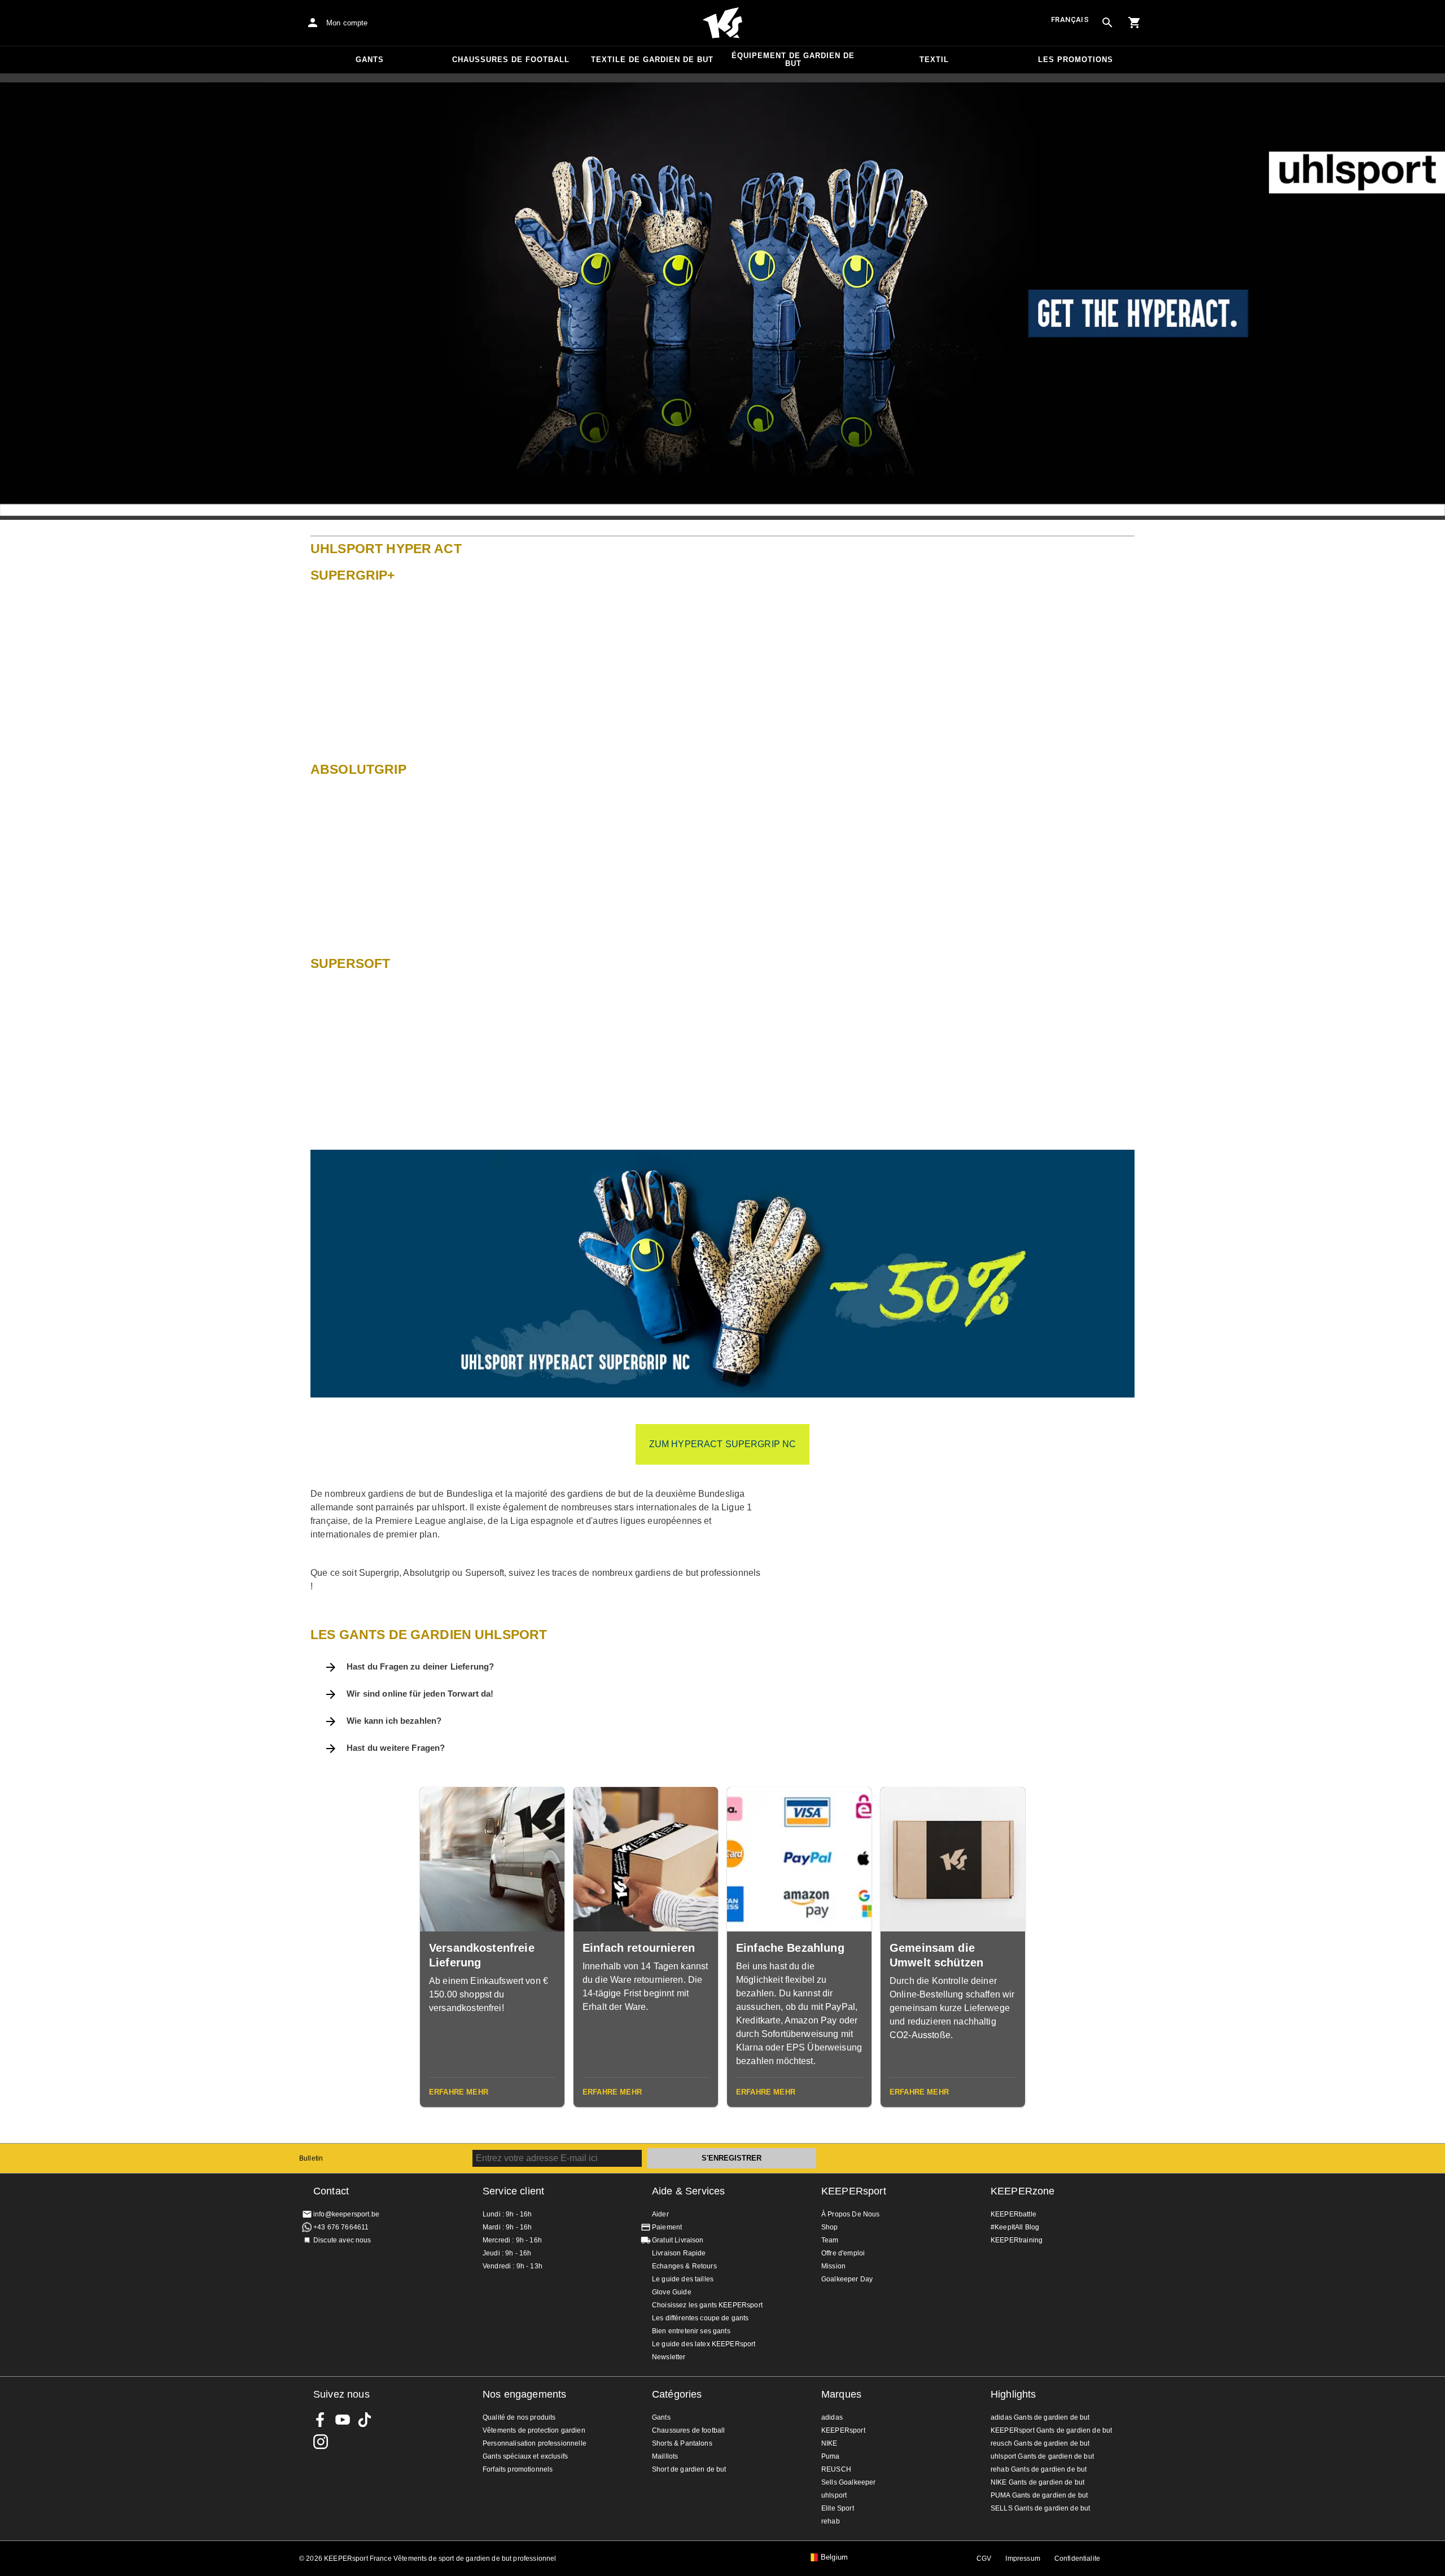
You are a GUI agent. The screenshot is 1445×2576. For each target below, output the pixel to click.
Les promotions (1076, 60)
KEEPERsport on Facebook (321, 2420)
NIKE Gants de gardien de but (1037, 2482)
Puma (831, 2456)
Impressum (1023, 2559)
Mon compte (347, 23)
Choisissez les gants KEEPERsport (707, 2305)
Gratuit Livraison (678, 2240)
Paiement (667, 2227)
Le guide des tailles (683, 2279)
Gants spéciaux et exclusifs (525, 2456)
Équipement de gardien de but (793, 60)
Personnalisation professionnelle (535, 2443)
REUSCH (836, 2469)
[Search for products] (1107, 23)
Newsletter (669, 2357)
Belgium (834, 2557)
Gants (370, 60)
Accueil (722, 23)
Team (830, 2240)
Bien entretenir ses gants (691, 2331)
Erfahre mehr (459, 2092)
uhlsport (834, 2495)
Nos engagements (524, 2394)
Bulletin (311, 2158)
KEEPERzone (1023, 2191)
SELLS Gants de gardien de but (1040, 2508)
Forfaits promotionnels (518, 2469)
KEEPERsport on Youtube (343, 2420)
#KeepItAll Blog (1015, 2227)
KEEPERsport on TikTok (365, 2420)
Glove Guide (672, 2292)
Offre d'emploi (843, 2253)
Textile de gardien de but (652, 60)
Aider (660, 2214)
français (1070, 19)
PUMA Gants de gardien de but (1039, 2495)
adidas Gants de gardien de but (1040, 2417)
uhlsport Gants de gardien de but (1042, 2456)
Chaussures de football (511, 60)
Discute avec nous (342, 2240)
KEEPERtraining (1017, 2240)
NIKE (829, 2443)
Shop (830, 2227)
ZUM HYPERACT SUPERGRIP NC (723, 1444)
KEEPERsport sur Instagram (321, 2442)
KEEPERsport (854, 2191)
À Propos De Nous (850, 2214)
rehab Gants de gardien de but (1039, 2469)
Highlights (1013, 2394)
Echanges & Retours (684, 2266)
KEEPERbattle (1013, 2214)
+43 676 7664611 (341, 2227)
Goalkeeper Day (847, 2279)
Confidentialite (1077, 2559)
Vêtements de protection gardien (534, 2430)
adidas (832, 2417)
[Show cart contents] (1135, 23)
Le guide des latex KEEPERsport (704, 2344)
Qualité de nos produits (519, 2417)
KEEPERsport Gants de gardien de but (1051, 2430)
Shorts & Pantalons (682, 2443)
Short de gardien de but (689, 2469)
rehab (831, 2521)
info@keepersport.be (346, 2214)
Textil (934, 60)
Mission (833, 2266)
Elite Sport (838, 2508)
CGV (984, 2559)
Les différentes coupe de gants (700, 2318)
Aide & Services (688, 2191)
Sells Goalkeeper (848, 2482)
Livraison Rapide (679, 2253)
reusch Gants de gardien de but (1040, 2443)
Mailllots (665, 2456)
